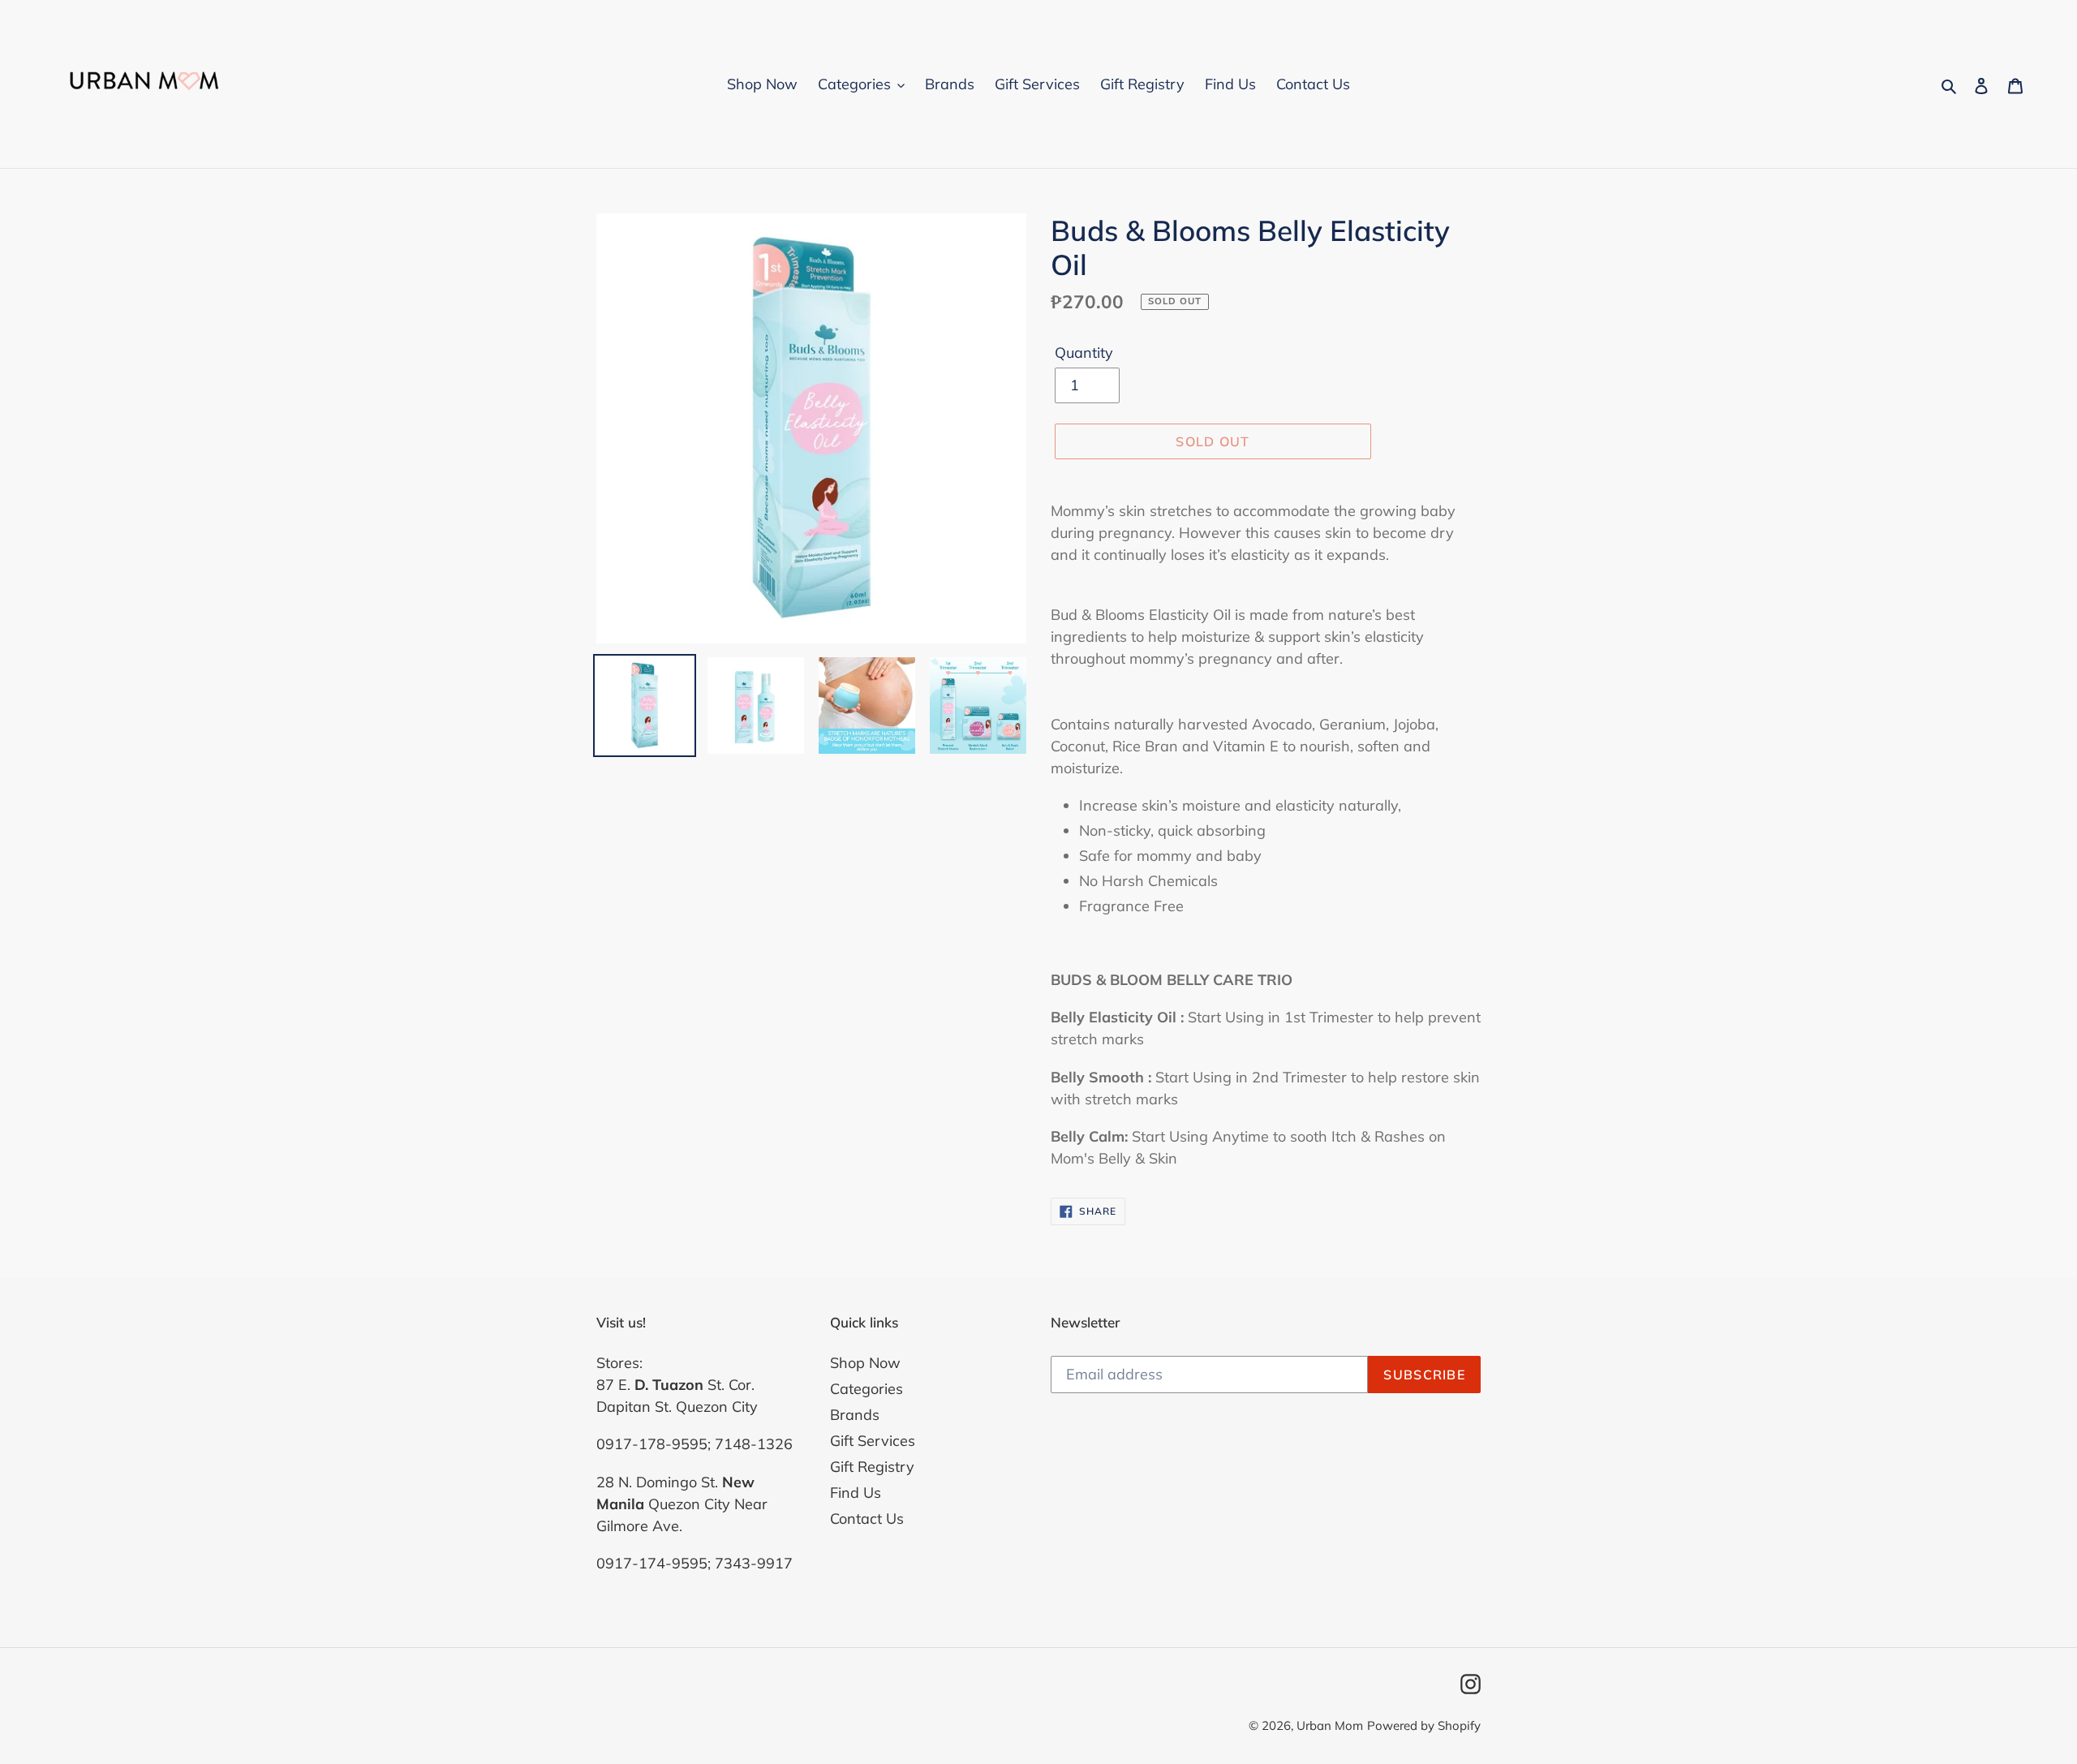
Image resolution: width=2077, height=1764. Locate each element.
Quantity (1084, 353)
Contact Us (867, 1519)
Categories (866, 1389)
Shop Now (865, 1363)
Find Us (856, 1493)
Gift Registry (872, 1467)
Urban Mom (1330, 1725)
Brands (855, 1415)
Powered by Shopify (1424, 1725)
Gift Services (873, 1441)
